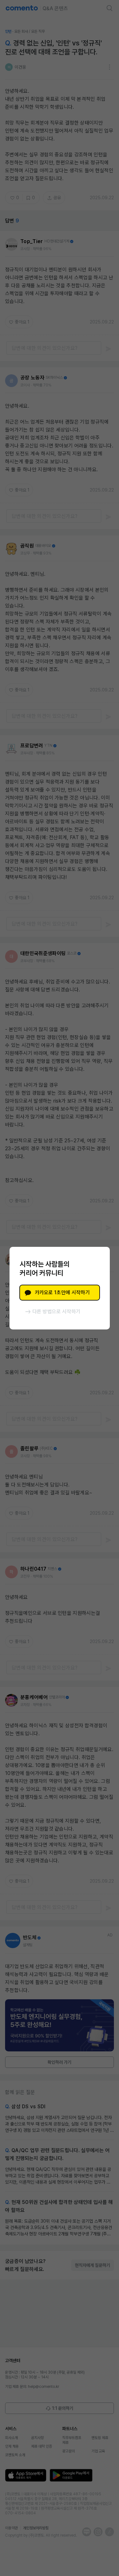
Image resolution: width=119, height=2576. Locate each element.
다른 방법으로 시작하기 (56, 1312)
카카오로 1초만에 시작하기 (62, 1292)
